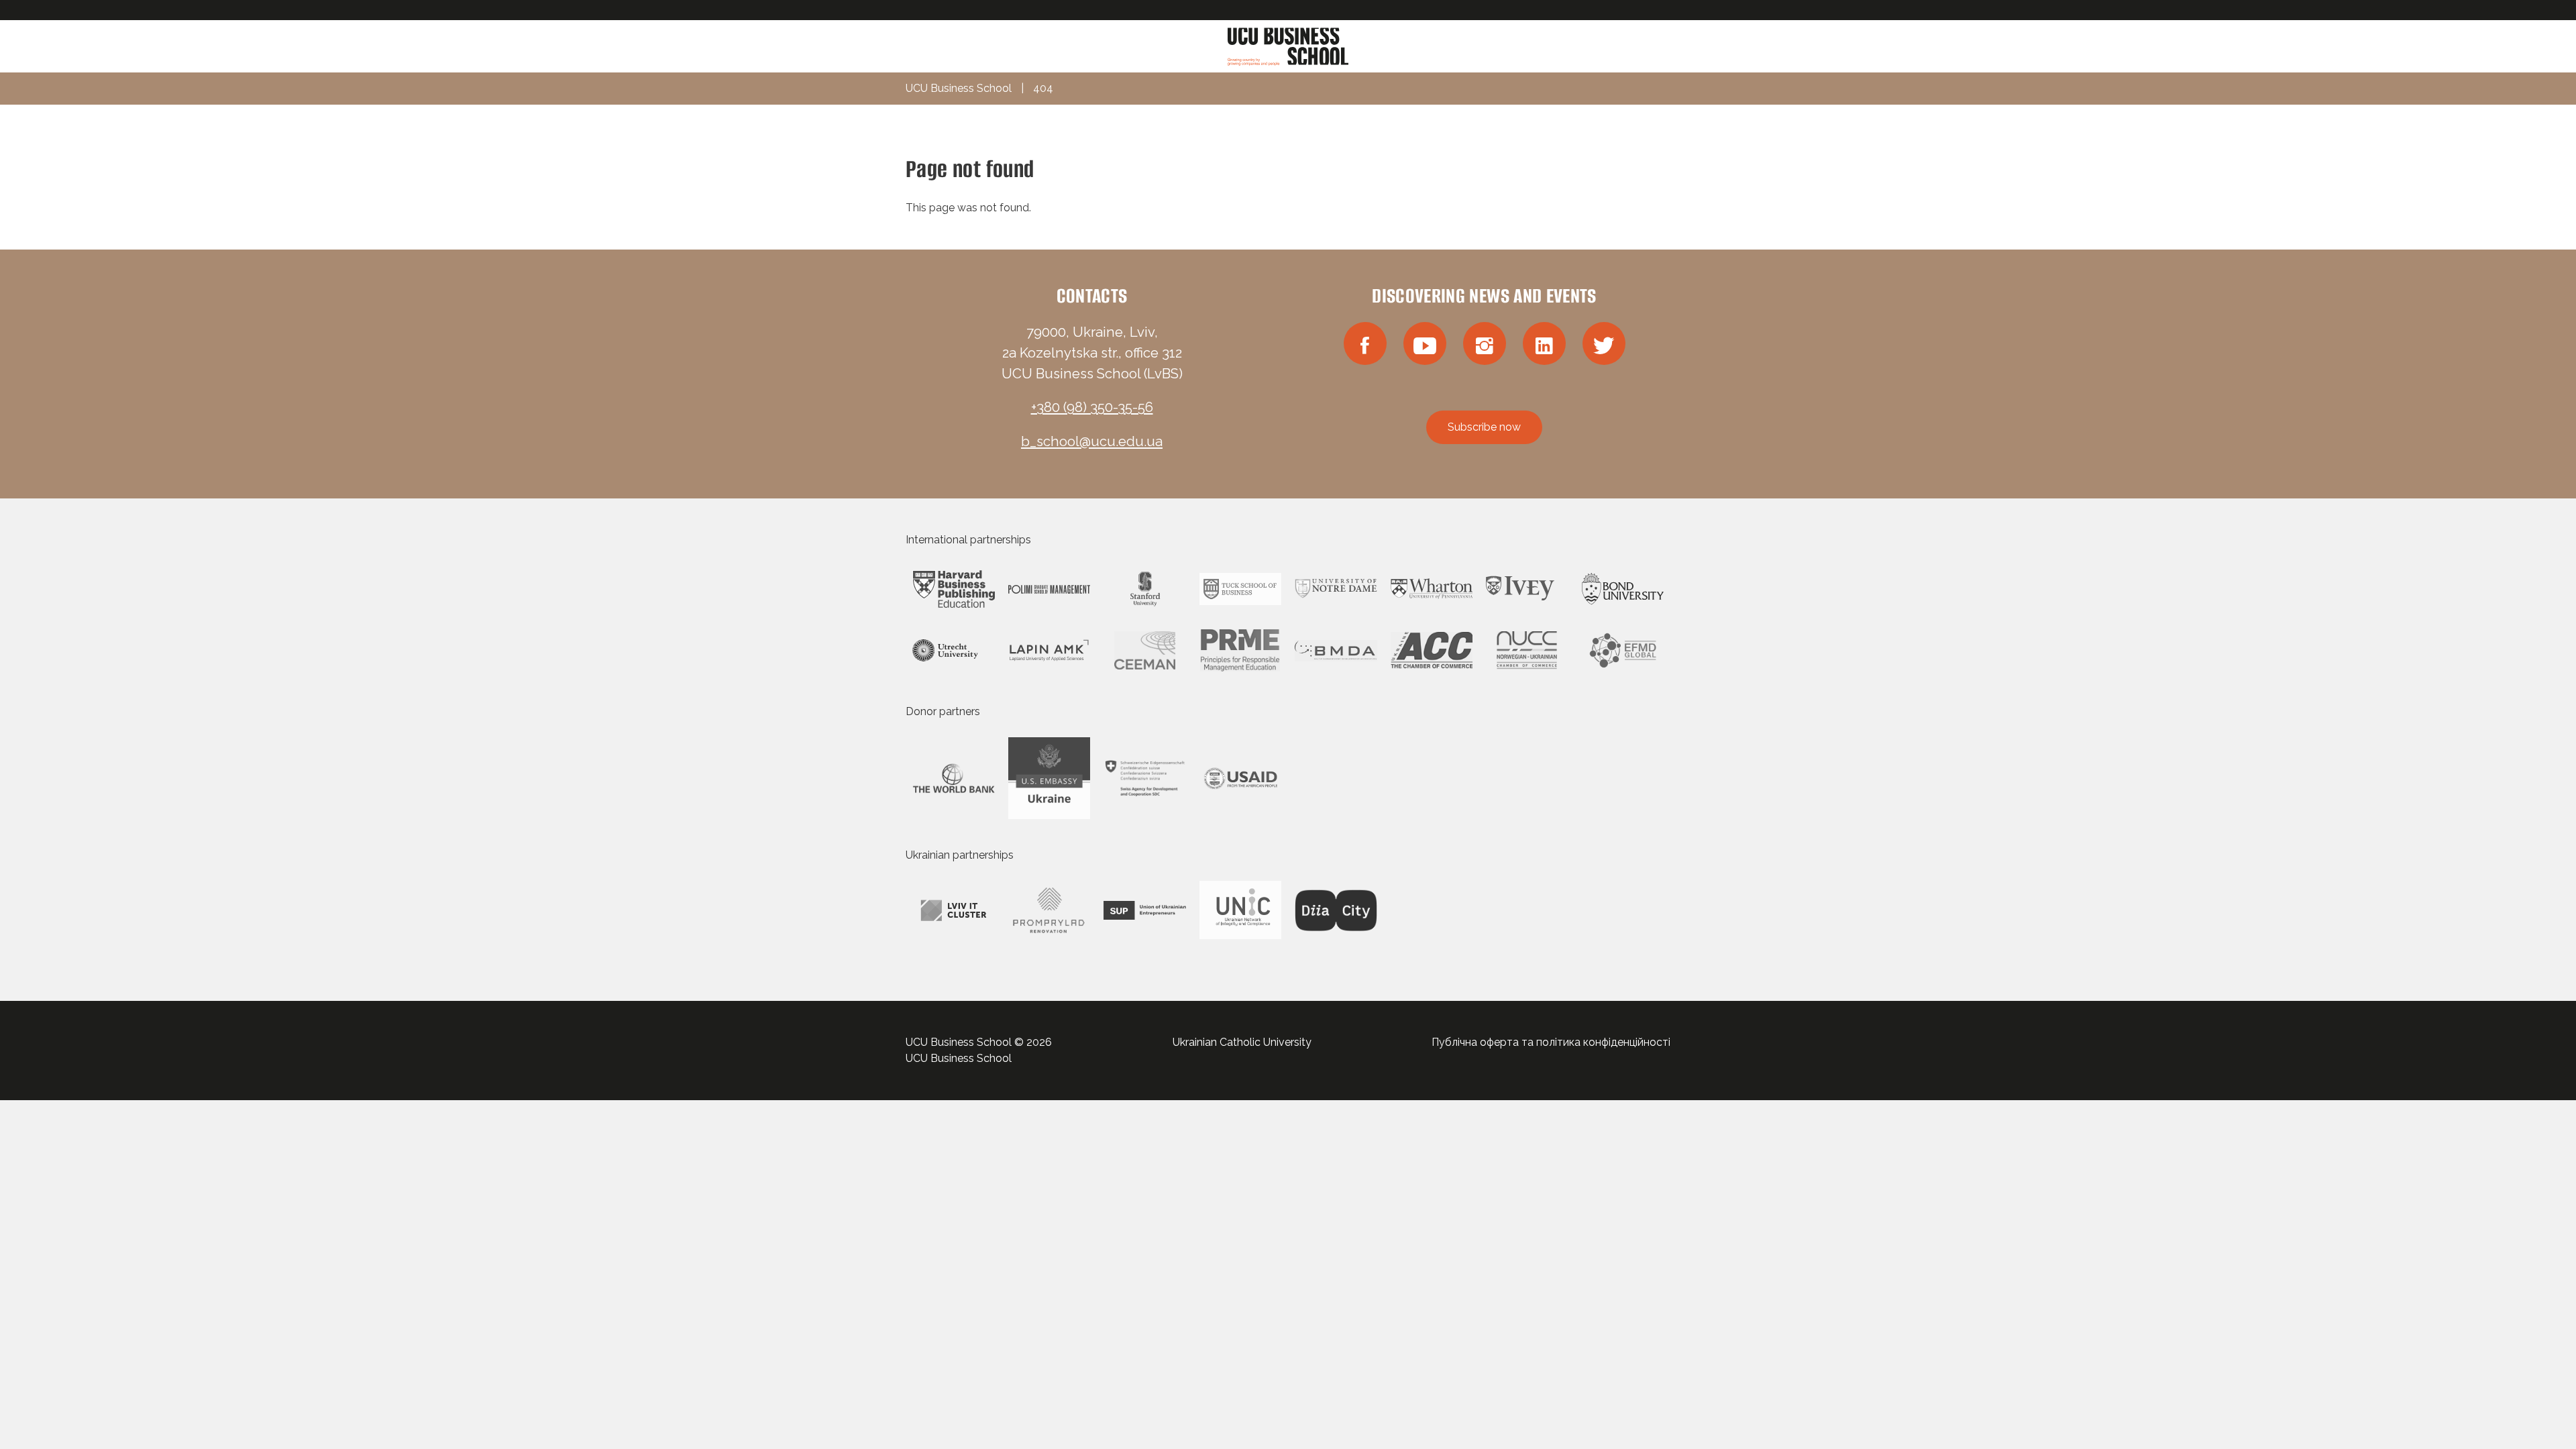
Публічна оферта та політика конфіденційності (1551, 1042)
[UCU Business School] (1288, 45)
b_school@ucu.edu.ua (1092, 441)
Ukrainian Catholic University (1242, 1042)
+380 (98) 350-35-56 (1092, 407)
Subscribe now (1484, 427)
